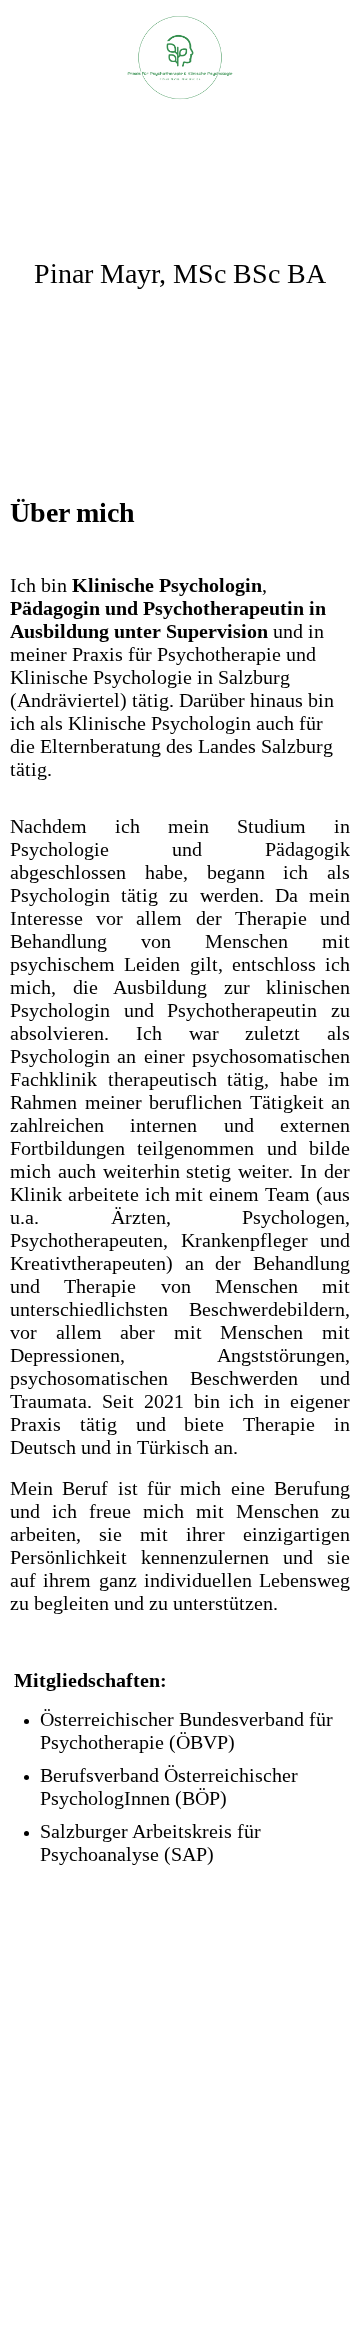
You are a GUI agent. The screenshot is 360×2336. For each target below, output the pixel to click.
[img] (180, 57)
